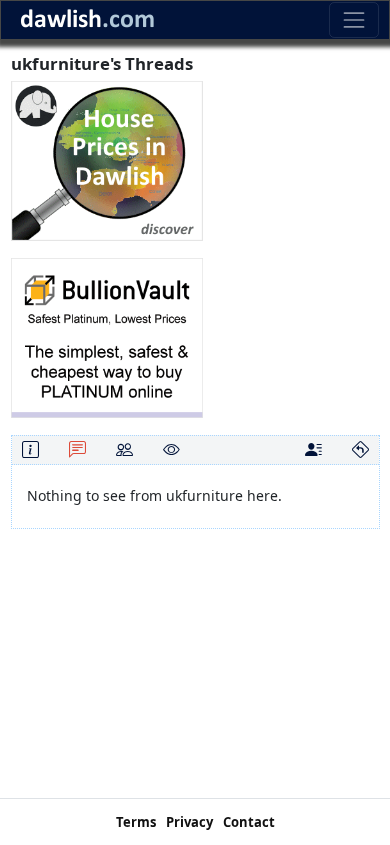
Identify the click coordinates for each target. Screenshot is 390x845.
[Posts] (77, 449)
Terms (136, 822)
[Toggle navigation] (353, 19)
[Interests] (171, 449)
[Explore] (360, 449)
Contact (249, 822)
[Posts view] (313, 449)
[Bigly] (107, 159)
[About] (30, 449)
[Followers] (124, 449)
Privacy (189, 822)
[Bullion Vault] (107, 336)
